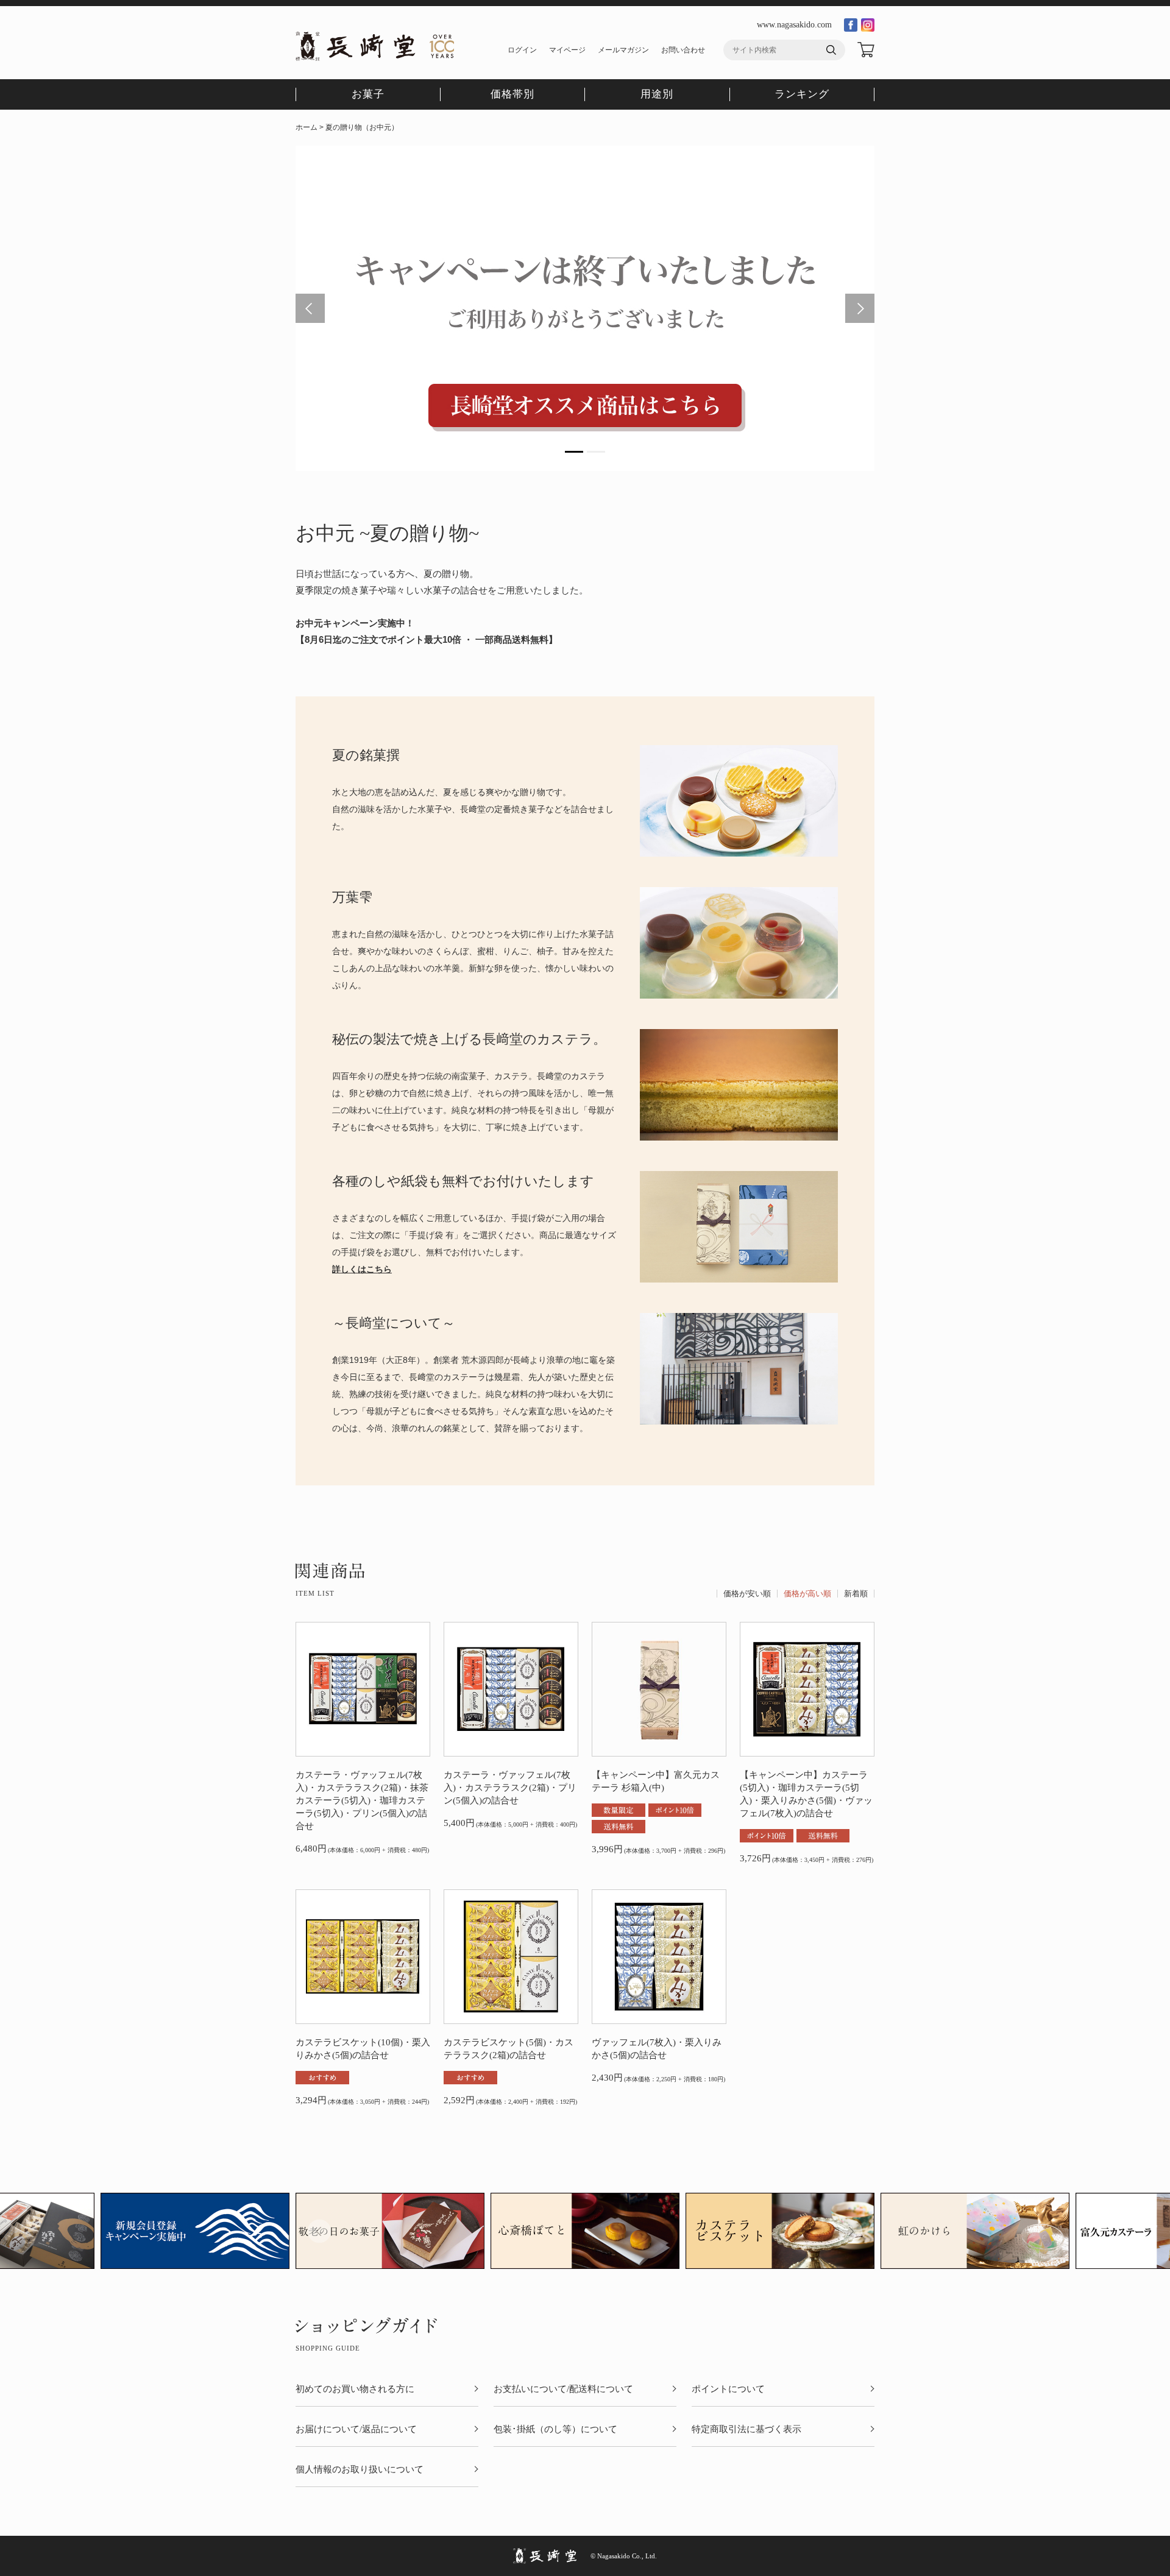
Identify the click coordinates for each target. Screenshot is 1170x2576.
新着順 (856, 1594)
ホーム (307, 127)
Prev (310, 308)
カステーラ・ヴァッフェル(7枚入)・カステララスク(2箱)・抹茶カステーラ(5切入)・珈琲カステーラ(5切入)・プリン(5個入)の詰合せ (362, 1800)
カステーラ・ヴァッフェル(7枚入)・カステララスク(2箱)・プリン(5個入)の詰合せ (510, 1788)
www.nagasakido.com (794, 25)
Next (860, 308)
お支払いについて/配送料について (563, 2389)
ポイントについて (728, 2389)
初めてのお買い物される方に (355, 2389)
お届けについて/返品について (356, 2429)
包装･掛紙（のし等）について (555, 2429)
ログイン (522, 50)
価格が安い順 (747, 1594)
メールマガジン (623, 50)
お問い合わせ (683, 50)
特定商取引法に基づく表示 (746, 2429)
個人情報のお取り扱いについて (360, 2470)
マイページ (567, 50)
